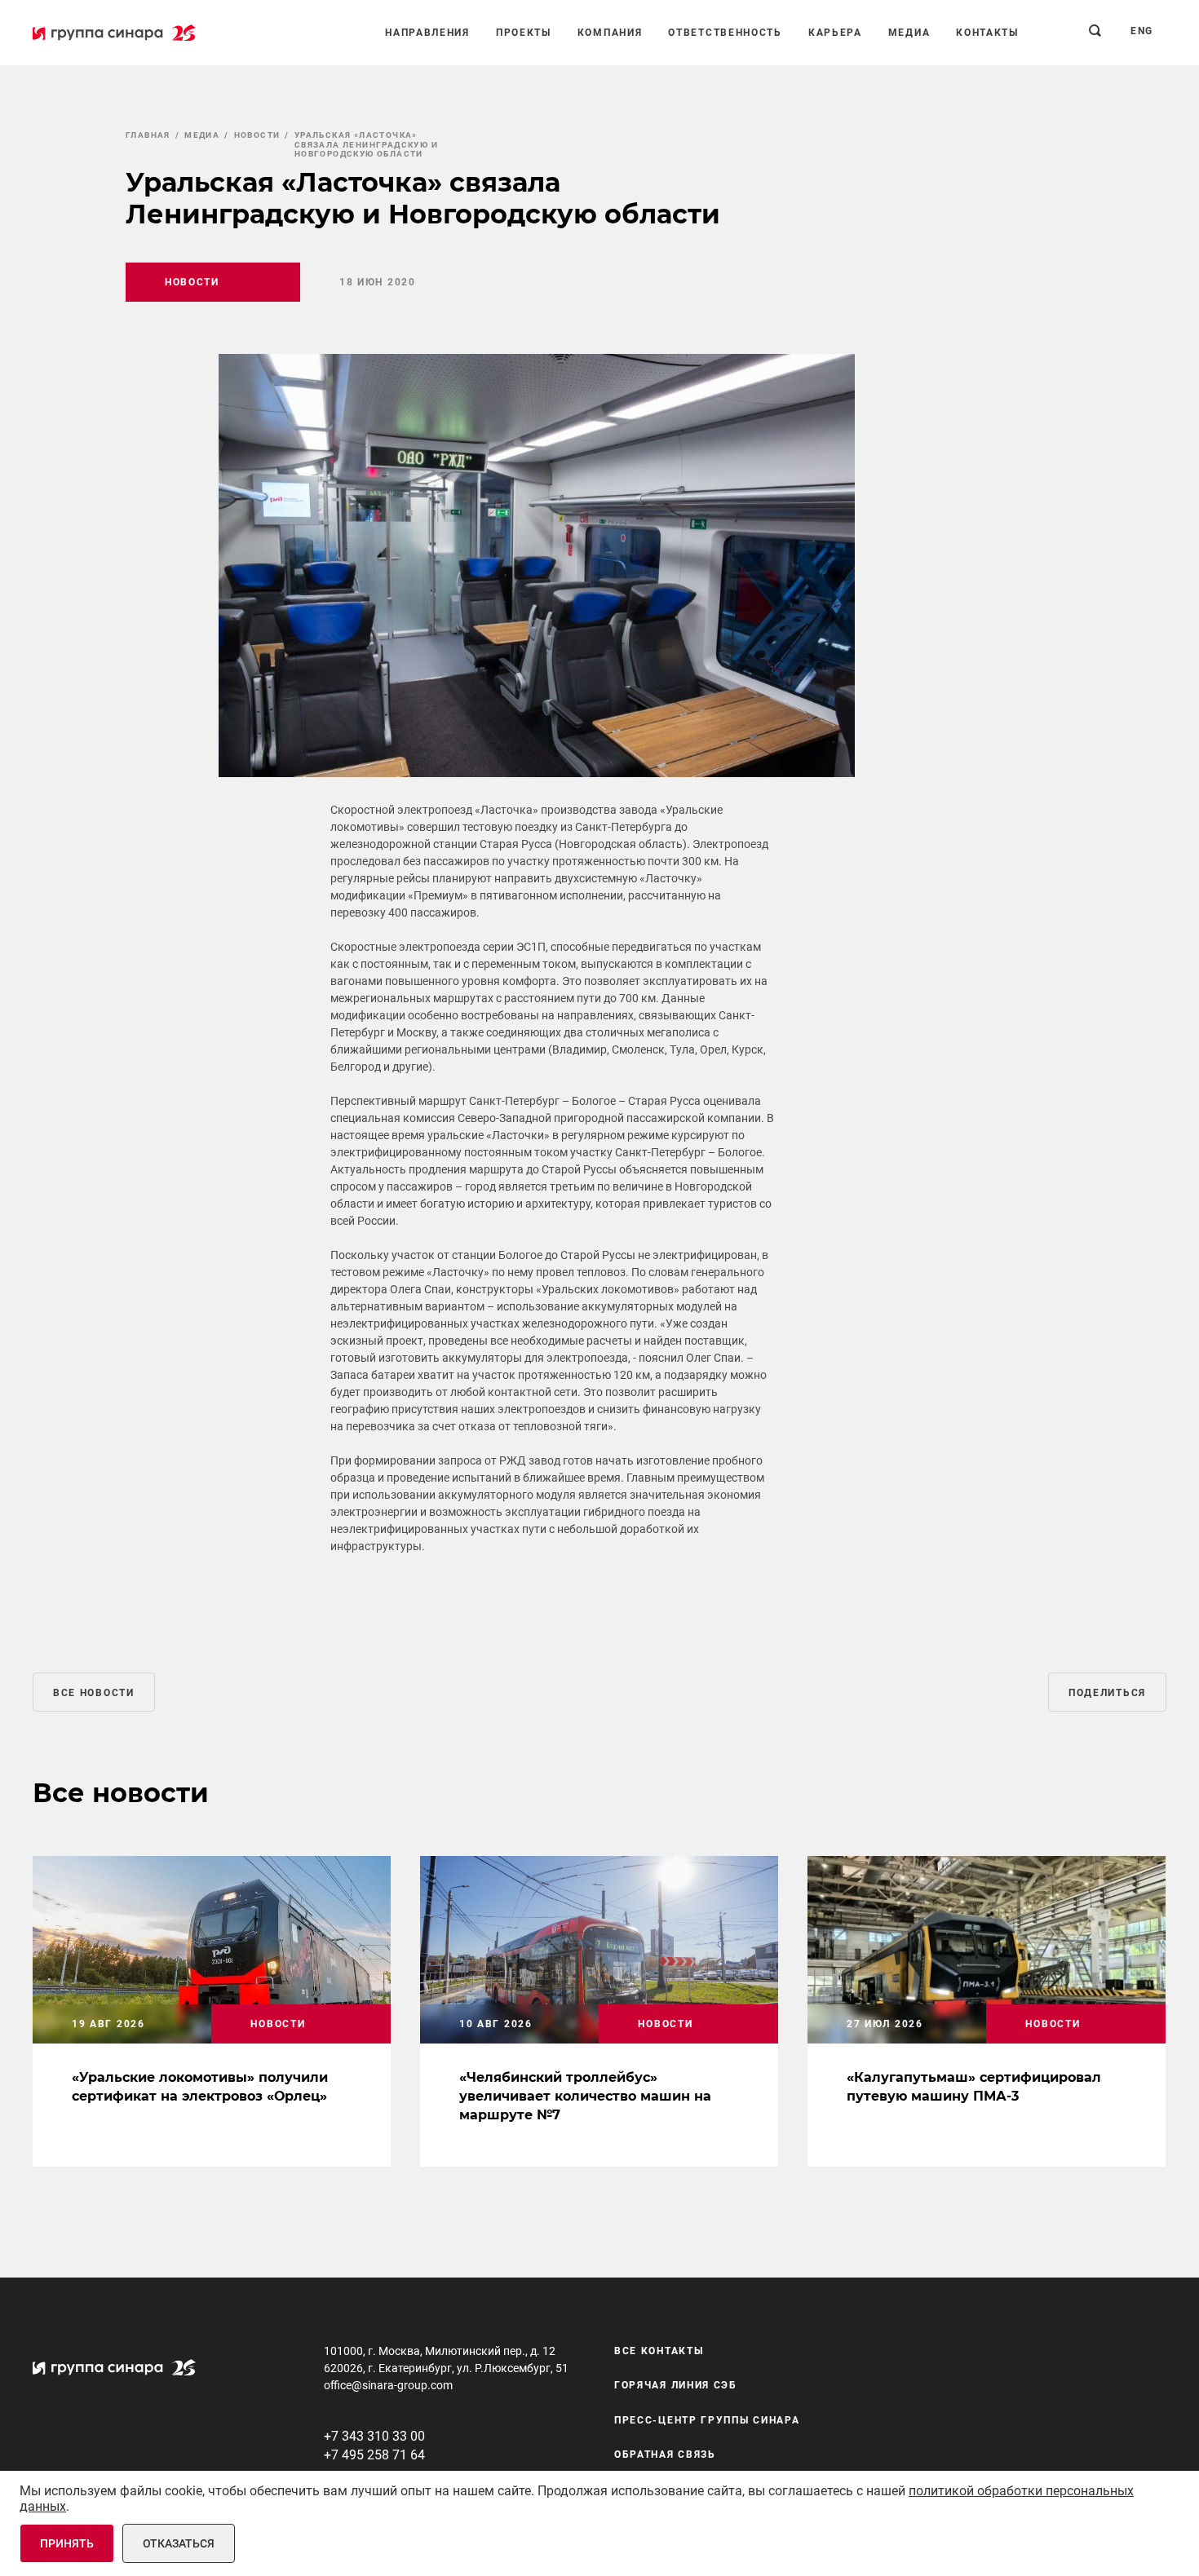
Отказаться (179, 2543)
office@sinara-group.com (388, 2385)
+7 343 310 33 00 (374, 2436)
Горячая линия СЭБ (676, 2385)
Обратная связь (665, 2454)
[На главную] (114, 33)
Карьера (835, 33)
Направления (427, 33)
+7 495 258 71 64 (374, 2455)
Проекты (524, 33)
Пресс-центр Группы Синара (707, 2420)
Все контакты (659, 2351)
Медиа (909, 33)
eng (1142, 31)
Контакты (987, 33)
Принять (67, 2543)
